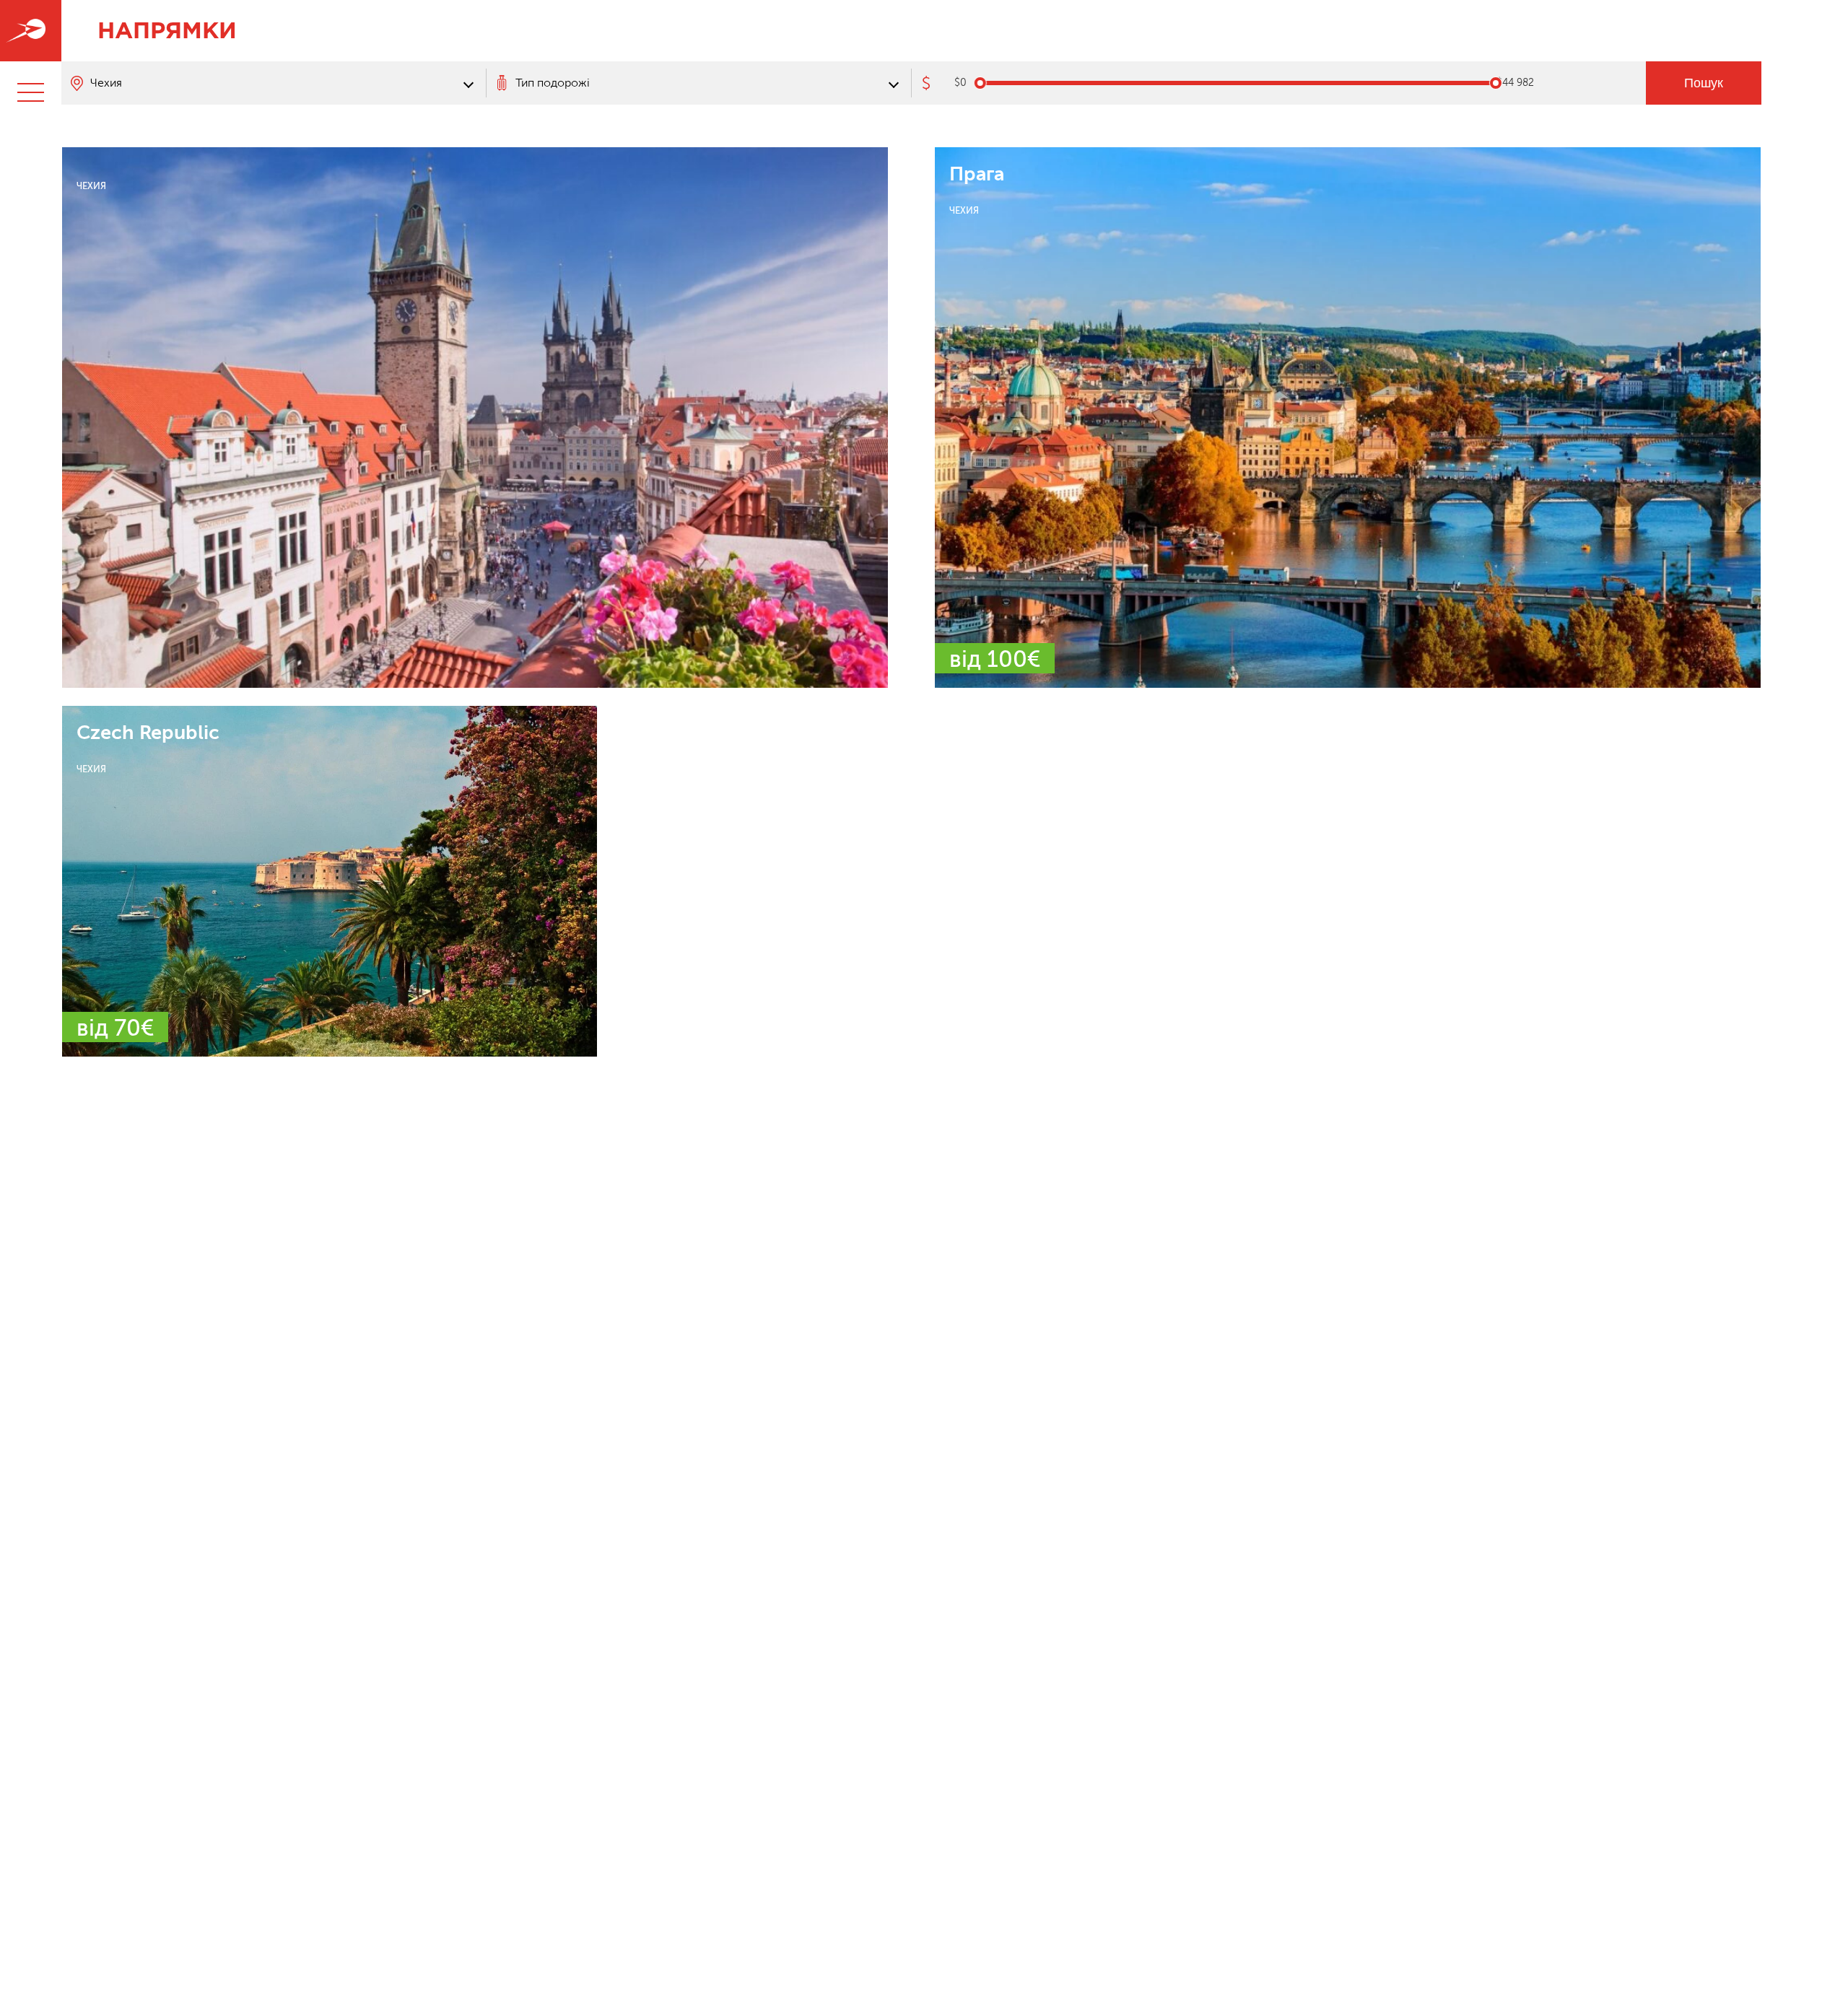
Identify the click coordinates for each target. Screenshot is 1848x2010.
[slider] (980, 83)
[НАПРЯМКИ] (31, 31)
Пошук (1704, 83)
